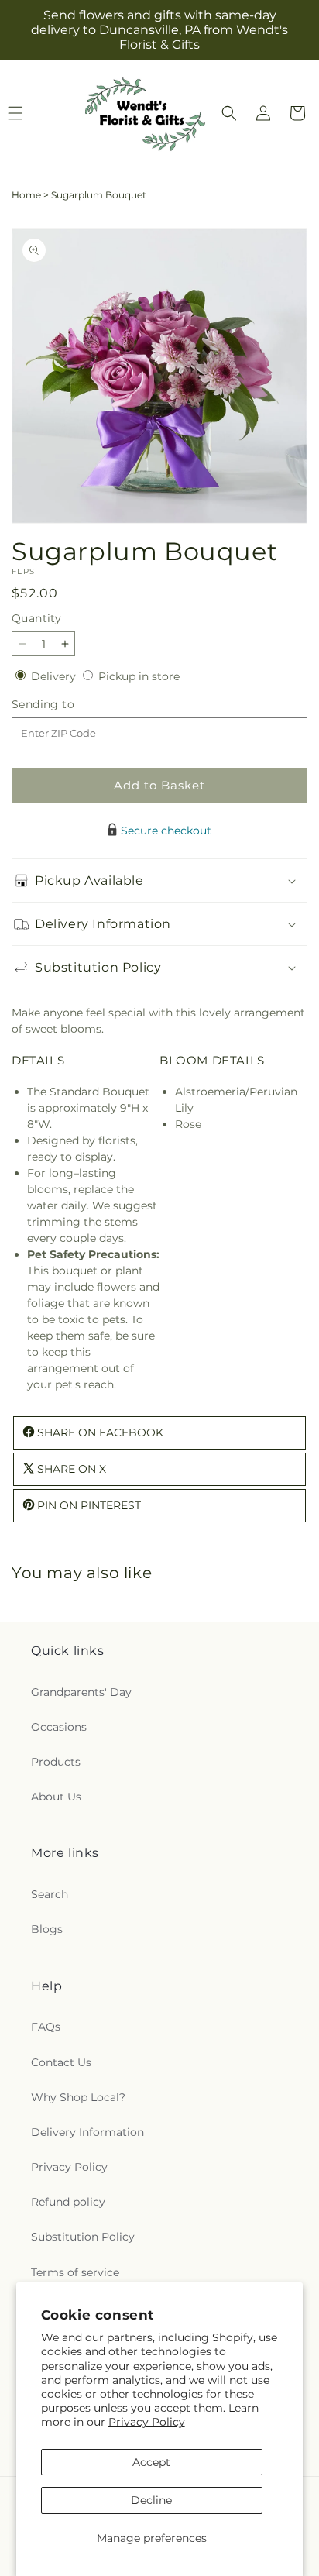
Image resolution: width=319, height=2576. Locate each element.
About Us (56, 1797)
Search (50, 1894)
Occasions (59, 1727)
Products (56, 1762)
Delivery (55, 676)
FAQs (46, 2027)
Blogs (47, 1929)
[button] (229, 113)
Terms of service (75, 2272)
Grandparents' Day (81, 1692)
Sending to (66, 705)
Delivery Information (87, 2132)
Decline (151, 2500)
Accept (151, 2462)
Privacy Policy (147, 2422)
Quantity (36, 618)
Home (26, 195)
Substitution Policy (83, 2237)
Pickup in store (139, 676)
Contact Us (61, 2062)
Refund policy (68, 2202)
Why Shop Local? (78, 2097)
